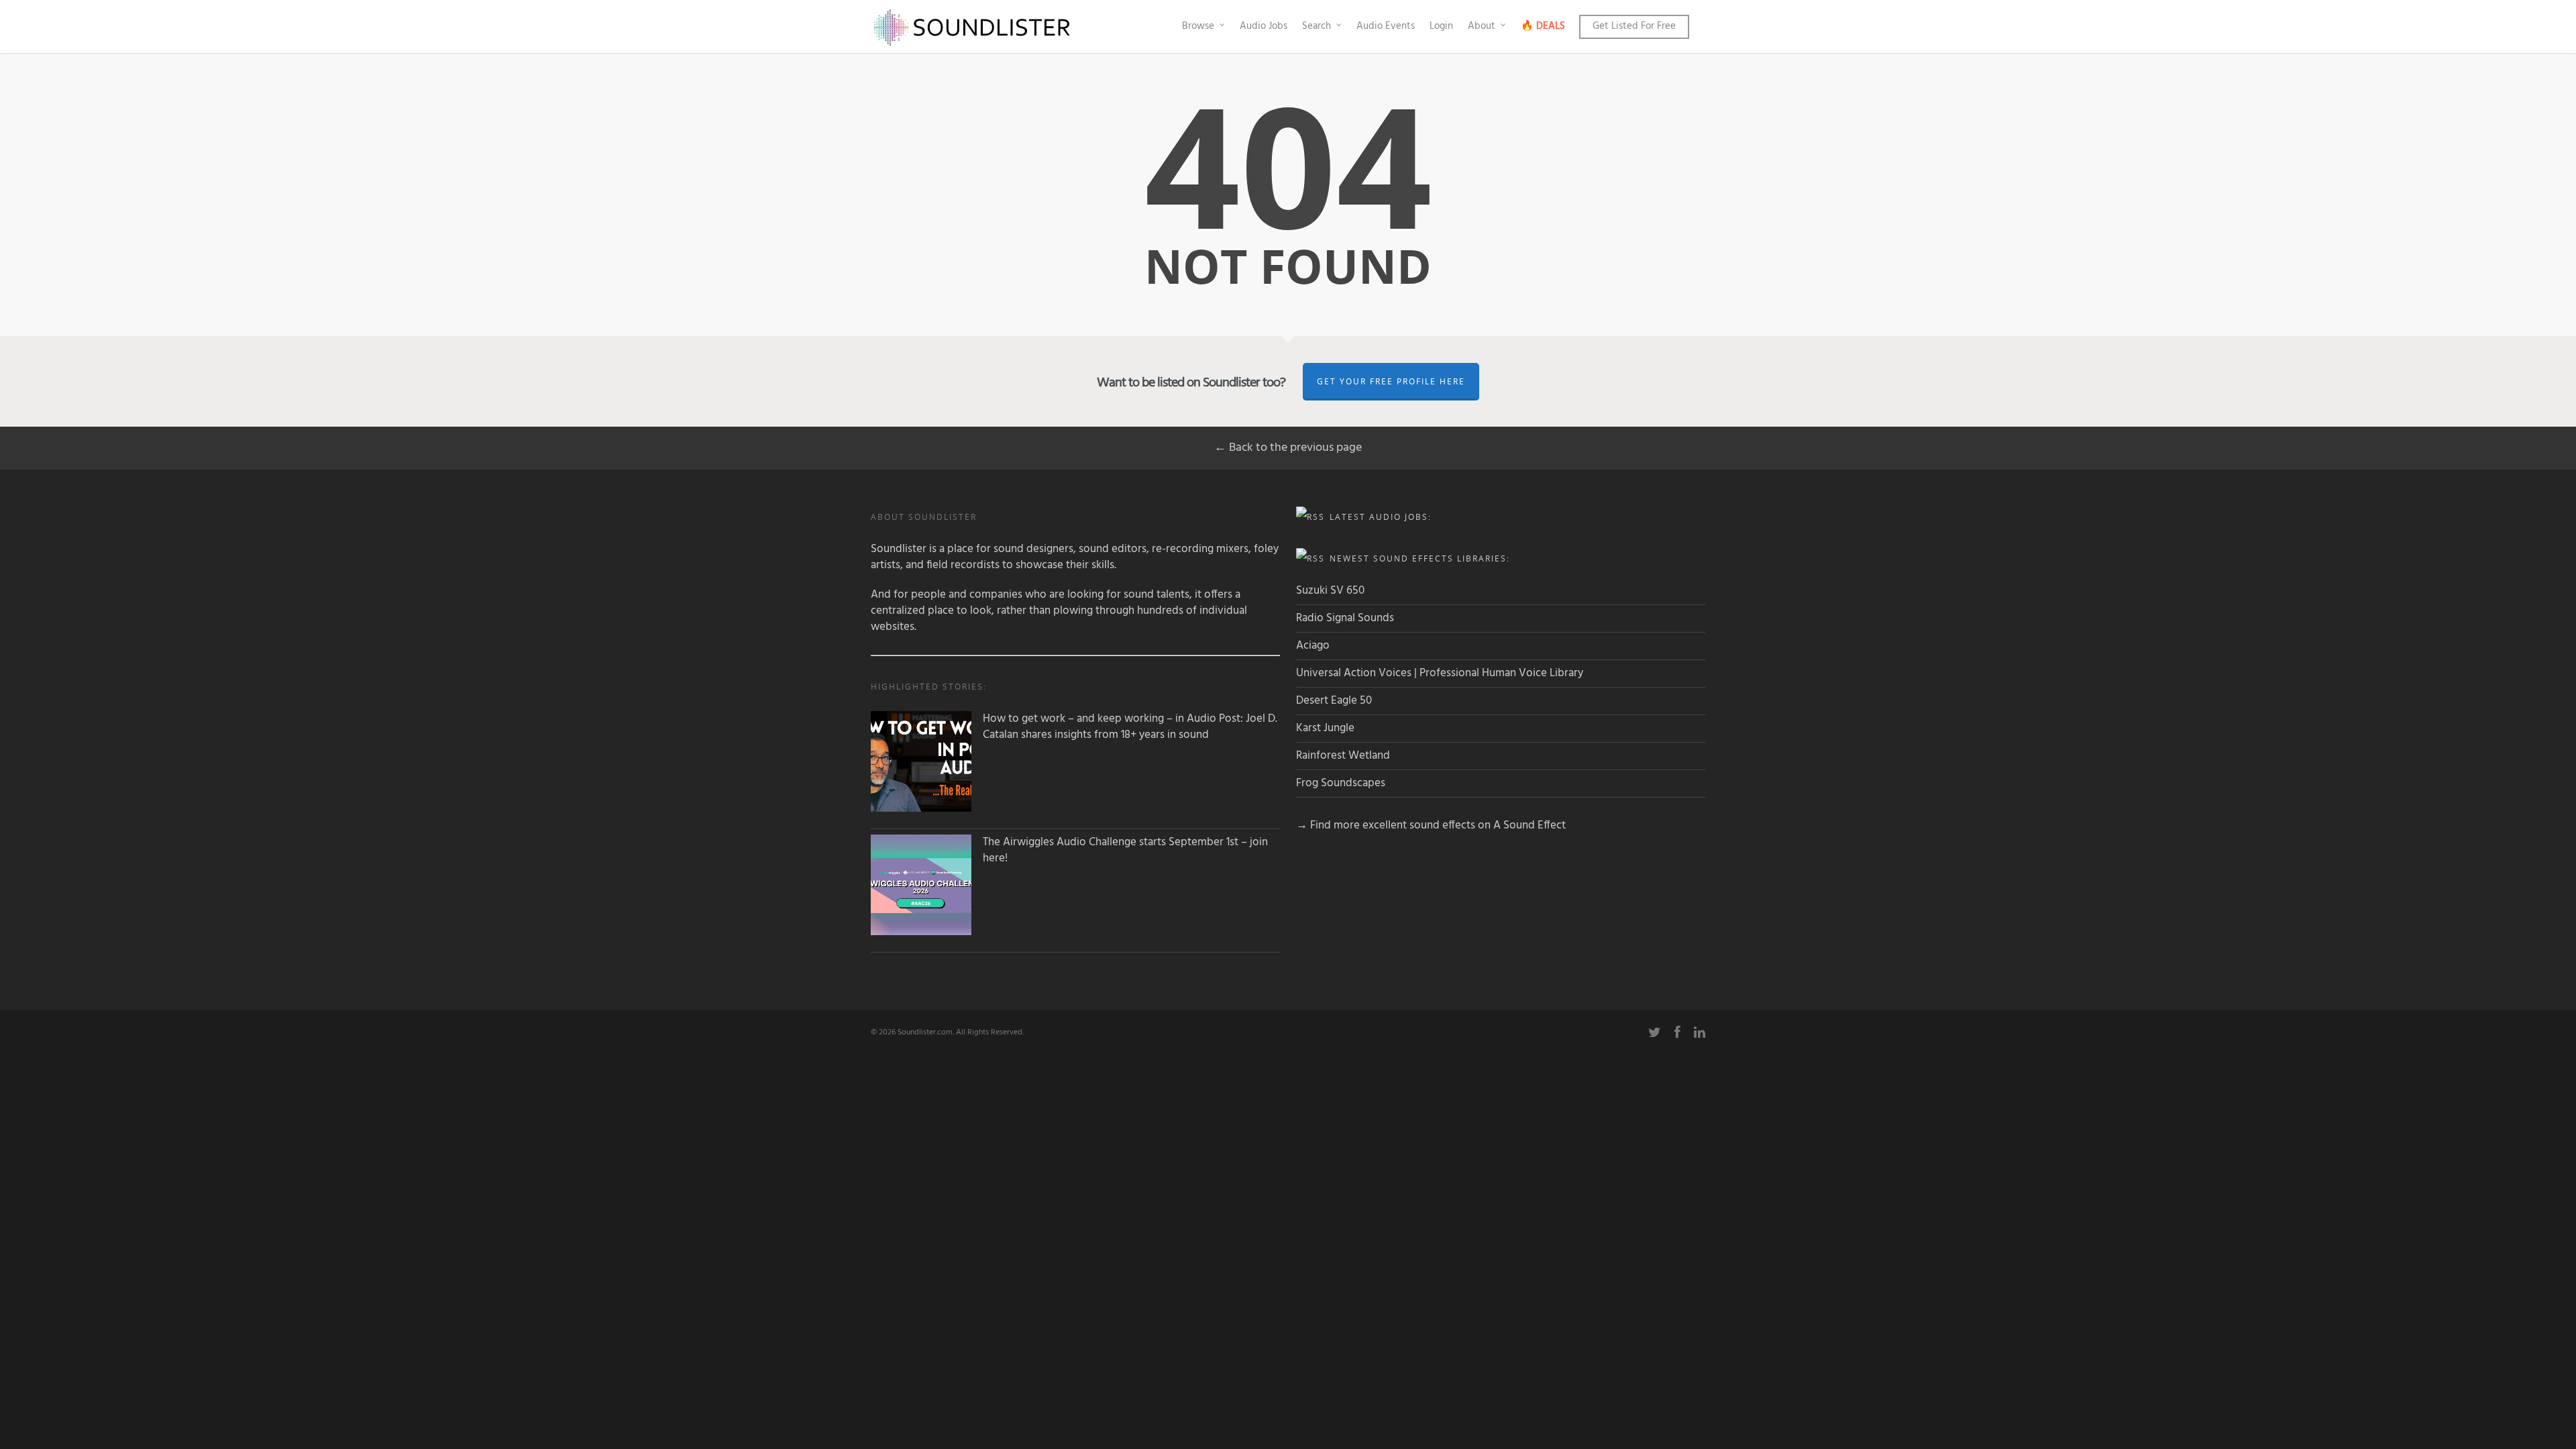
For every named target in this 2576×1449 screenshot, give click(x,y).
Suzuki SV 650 (1330, 591)
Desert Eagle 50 (1334, 701)
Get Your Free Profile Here (1391, 381)
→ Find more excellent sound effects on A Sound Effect (1431, 825)
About (1482, 26)
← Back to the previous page (1288, 448)
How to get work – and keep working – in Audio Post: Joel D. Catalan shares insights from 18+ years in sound (1130, 727)
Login (1441, 26)
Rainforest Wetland (1343, 756)
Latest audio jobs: (1381, 517)
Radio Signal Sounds (1345, 618)
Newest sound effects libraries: (1420, 558)
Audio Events (1386, 26)
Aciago (1313, 646)
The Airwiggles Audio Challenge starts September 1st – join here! (1125, 851)
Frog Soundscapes (1341, 783)
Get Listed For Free (1634, 26)
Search (1317, 26)
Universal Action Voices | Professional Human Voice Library (1440, 673)
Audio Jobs (1264, 26)
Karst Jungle (1325, 728)
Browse (1198, 26)
